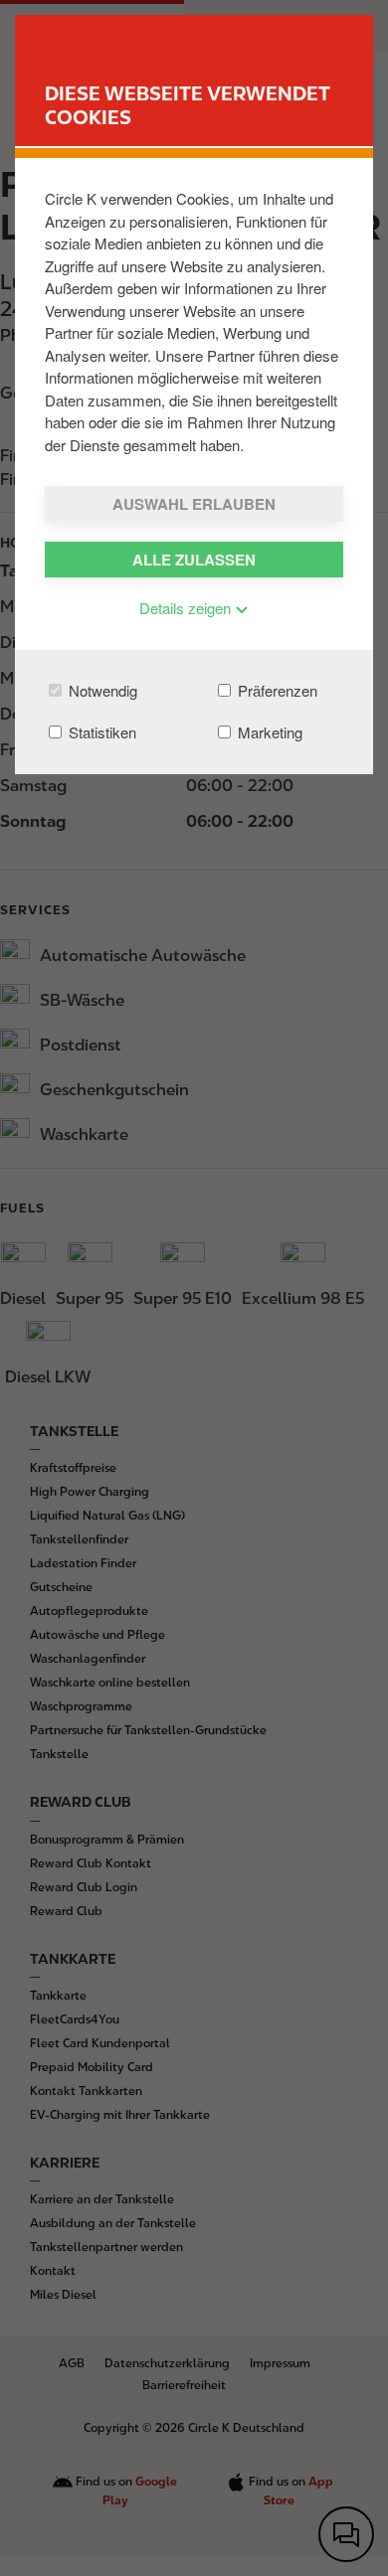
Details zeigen (187, 608)
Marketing (268, 732)
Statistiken (100, 732)
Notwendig (101, 690)
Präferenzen (276, 690)
